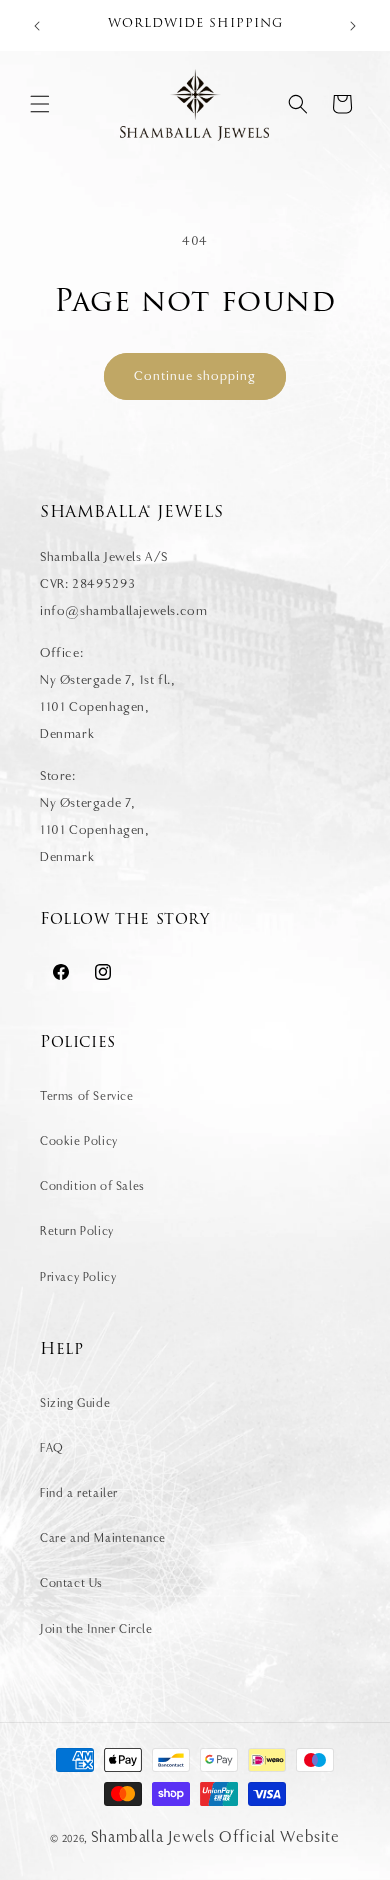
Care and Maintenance (103, 1538)
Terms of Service (87, 1096)
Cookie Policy (79, 1141)
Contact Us (71, 1583)
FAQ (52, 1448)
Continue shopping (195, 375)
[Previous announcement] (37, 26)
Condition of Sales (92, 1186)
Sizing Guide (75, 1403)
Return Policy (77, 1231)
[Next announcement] (353, 26)
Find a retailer (79, 1493)
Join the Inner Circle (96, 1629)
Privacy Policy (78, 1277)
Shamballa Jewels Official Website (215, 1837)
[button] (40, 104)
